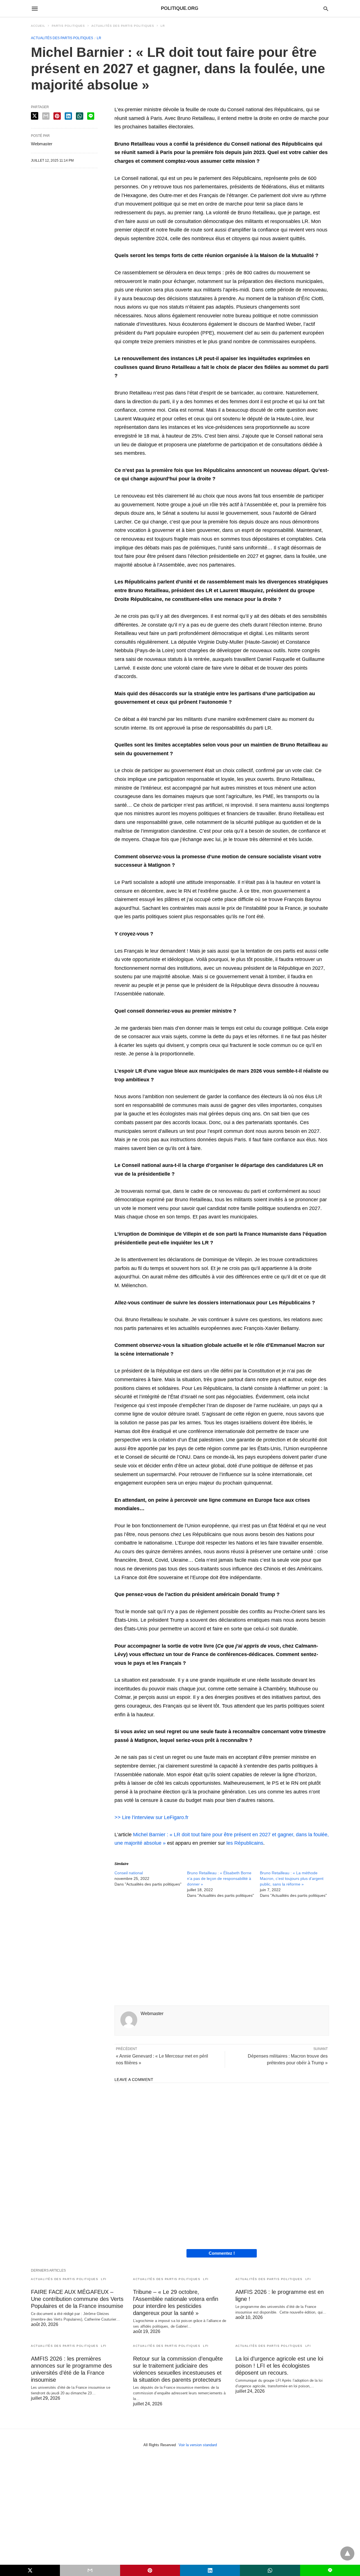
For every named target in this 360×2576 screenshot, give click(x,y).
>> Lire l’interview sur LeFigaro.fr (151, 1817)
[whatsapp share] (80, 116)
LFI (104, 2279)
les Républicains (245, 1843)
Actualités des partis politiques (123, 26)
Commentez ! (222, 2253)
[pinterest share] (57, 116)
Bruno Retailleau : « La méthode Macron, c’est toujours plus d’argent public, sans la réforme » (292, 1878)
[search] (326, 9)
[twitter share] (35, 116)
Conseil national (129, 1873)
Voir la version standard (198, 2445)
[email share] (46, 116)
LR (163, 26)
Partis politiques (68, 26)
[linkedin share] (68, 116)
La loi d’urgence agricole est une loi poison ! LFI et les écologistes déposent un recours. (279, 2366)
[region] (222, 1953)
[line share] (91, 116)
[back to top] (347, 2553)
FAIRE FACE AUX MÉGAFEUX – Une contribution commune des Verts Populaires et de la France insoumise (77, 2299)
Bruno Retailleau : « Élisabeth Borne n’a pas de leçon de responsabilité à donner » (219, 1878)
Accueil (38, 26)
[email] (90, 2570)
